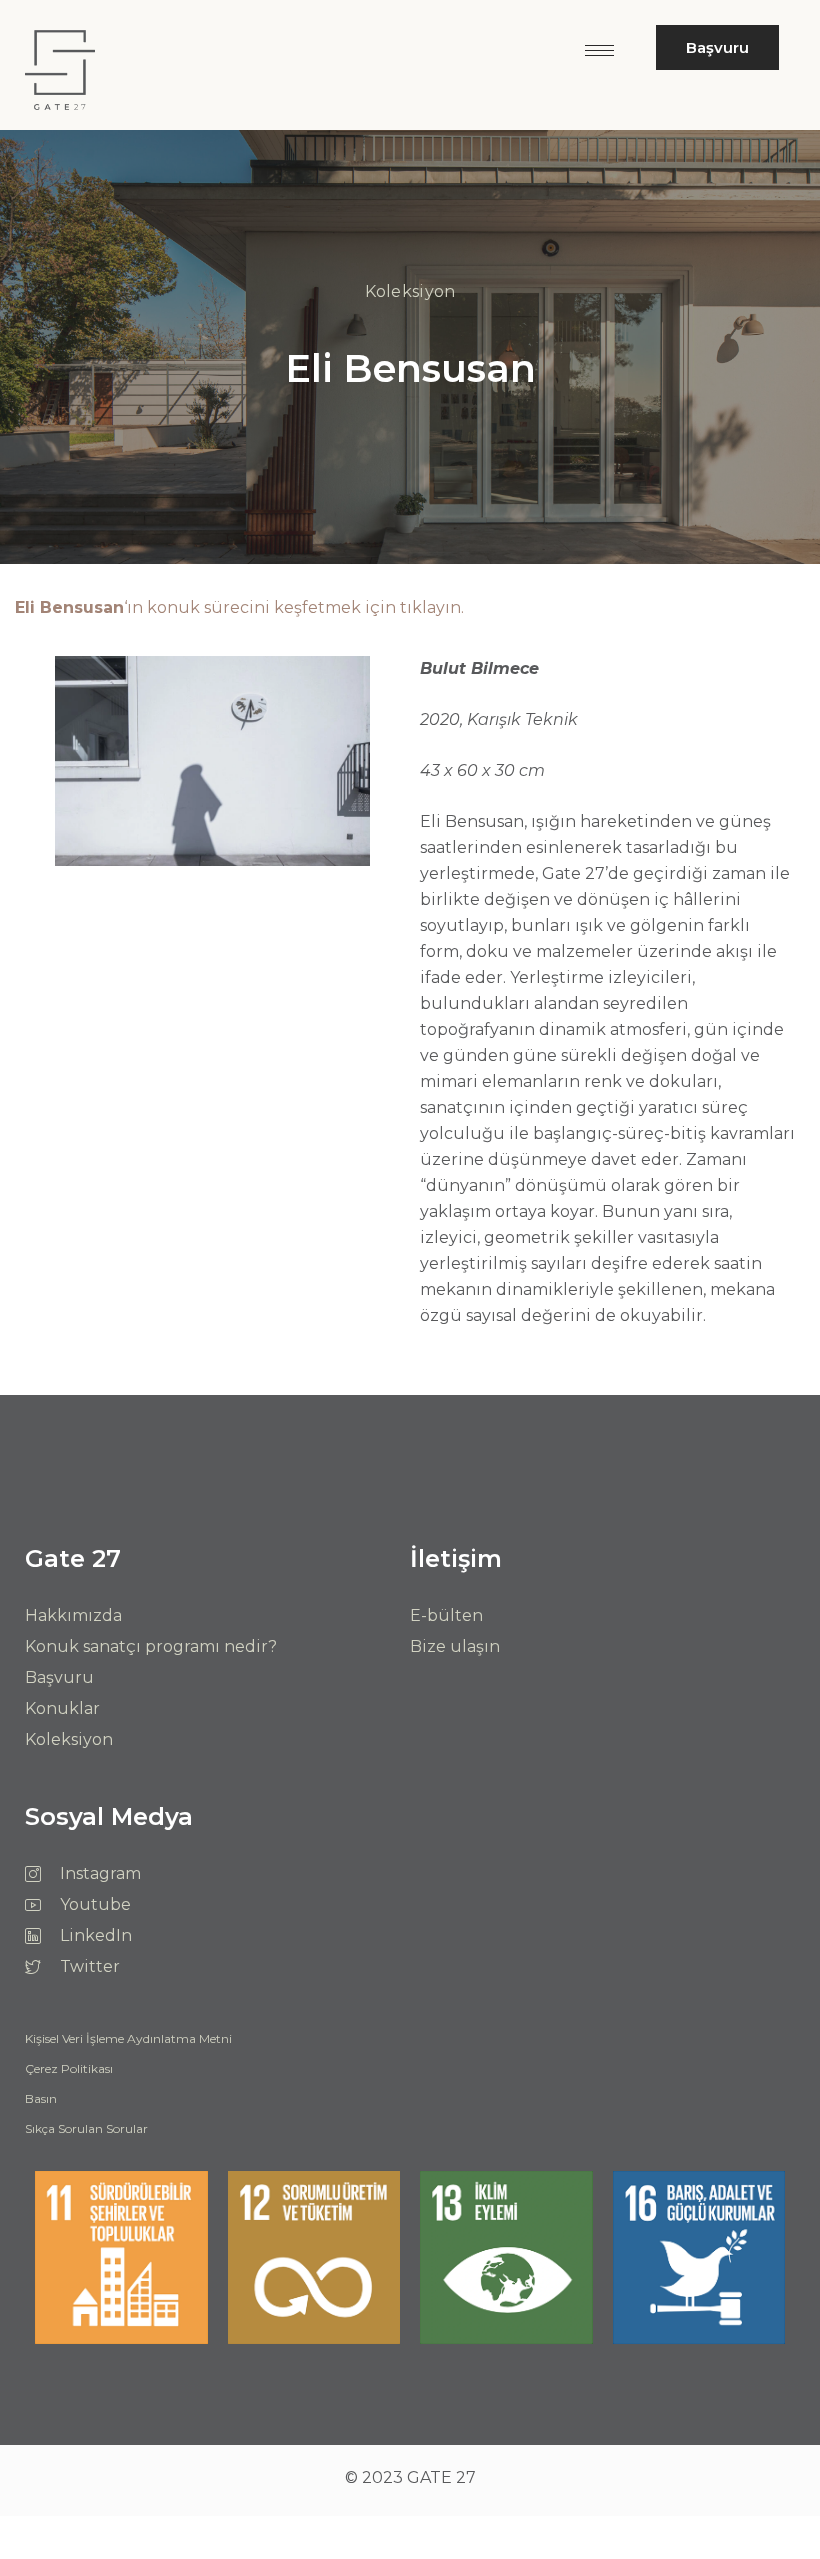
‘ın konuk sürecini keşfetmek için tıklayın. (239, 607)
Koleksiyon (410, 291)
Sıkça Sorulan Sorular (86, 2129)
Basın (41, 2099)
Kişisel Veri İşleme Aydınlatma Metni (128, 2039)
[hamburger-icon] (599, 50)
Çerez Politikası (69, 2069)
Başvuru (717, 47)
